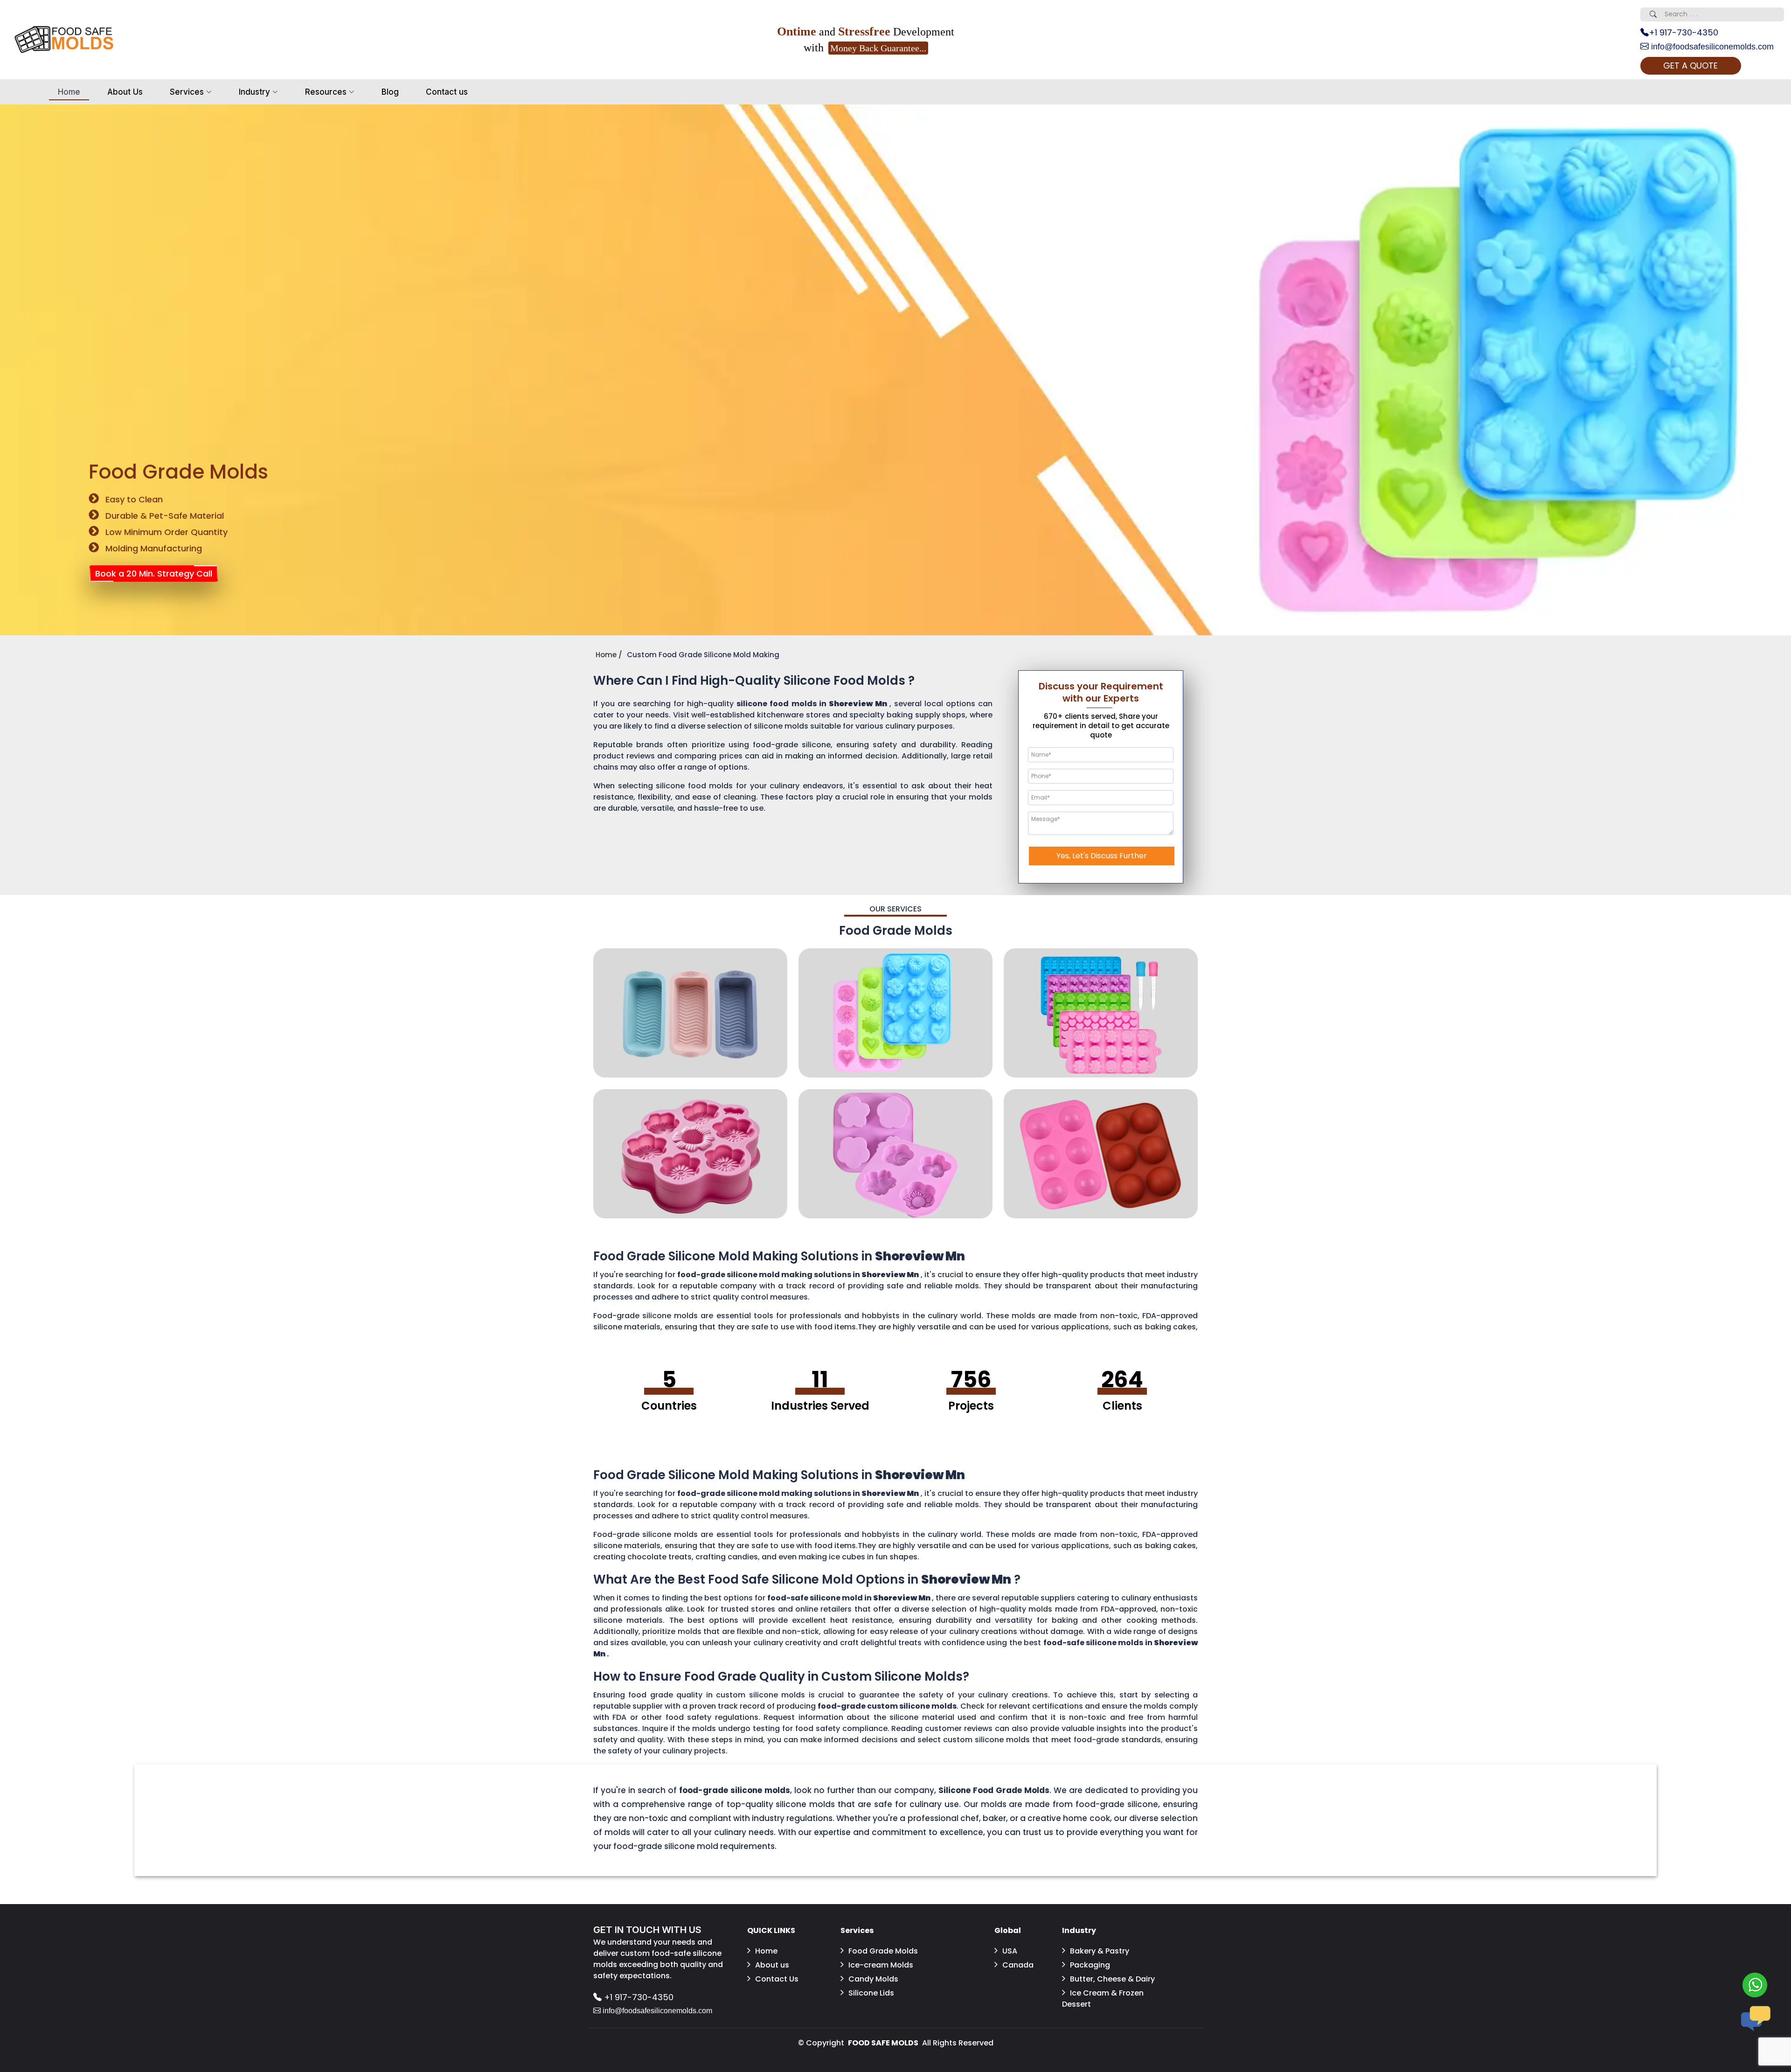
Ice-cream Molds (881, 1965)
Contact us (447, 92)
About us (772, 1965)
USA (1010, 1951)
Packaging (1090, 1965)
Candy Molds (873, 1979)
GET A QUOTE (1690, 66)
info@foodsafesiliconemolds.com (1711, 47)
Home (69, 92)
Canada (1018, 1965)
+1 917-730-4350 (1683, 32)
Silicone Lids (871, 1993)
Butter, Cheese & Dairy (1112, 1979)
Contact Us (777, 1979)
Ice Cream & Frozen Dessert (1103, 1999)
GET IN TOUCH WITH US (647, 1930)
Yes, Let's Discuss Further (1102, 856)
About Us (125, 92)
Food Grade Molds (883, 1951)
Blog (390, 92)
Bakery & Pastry (1100, 1951)
